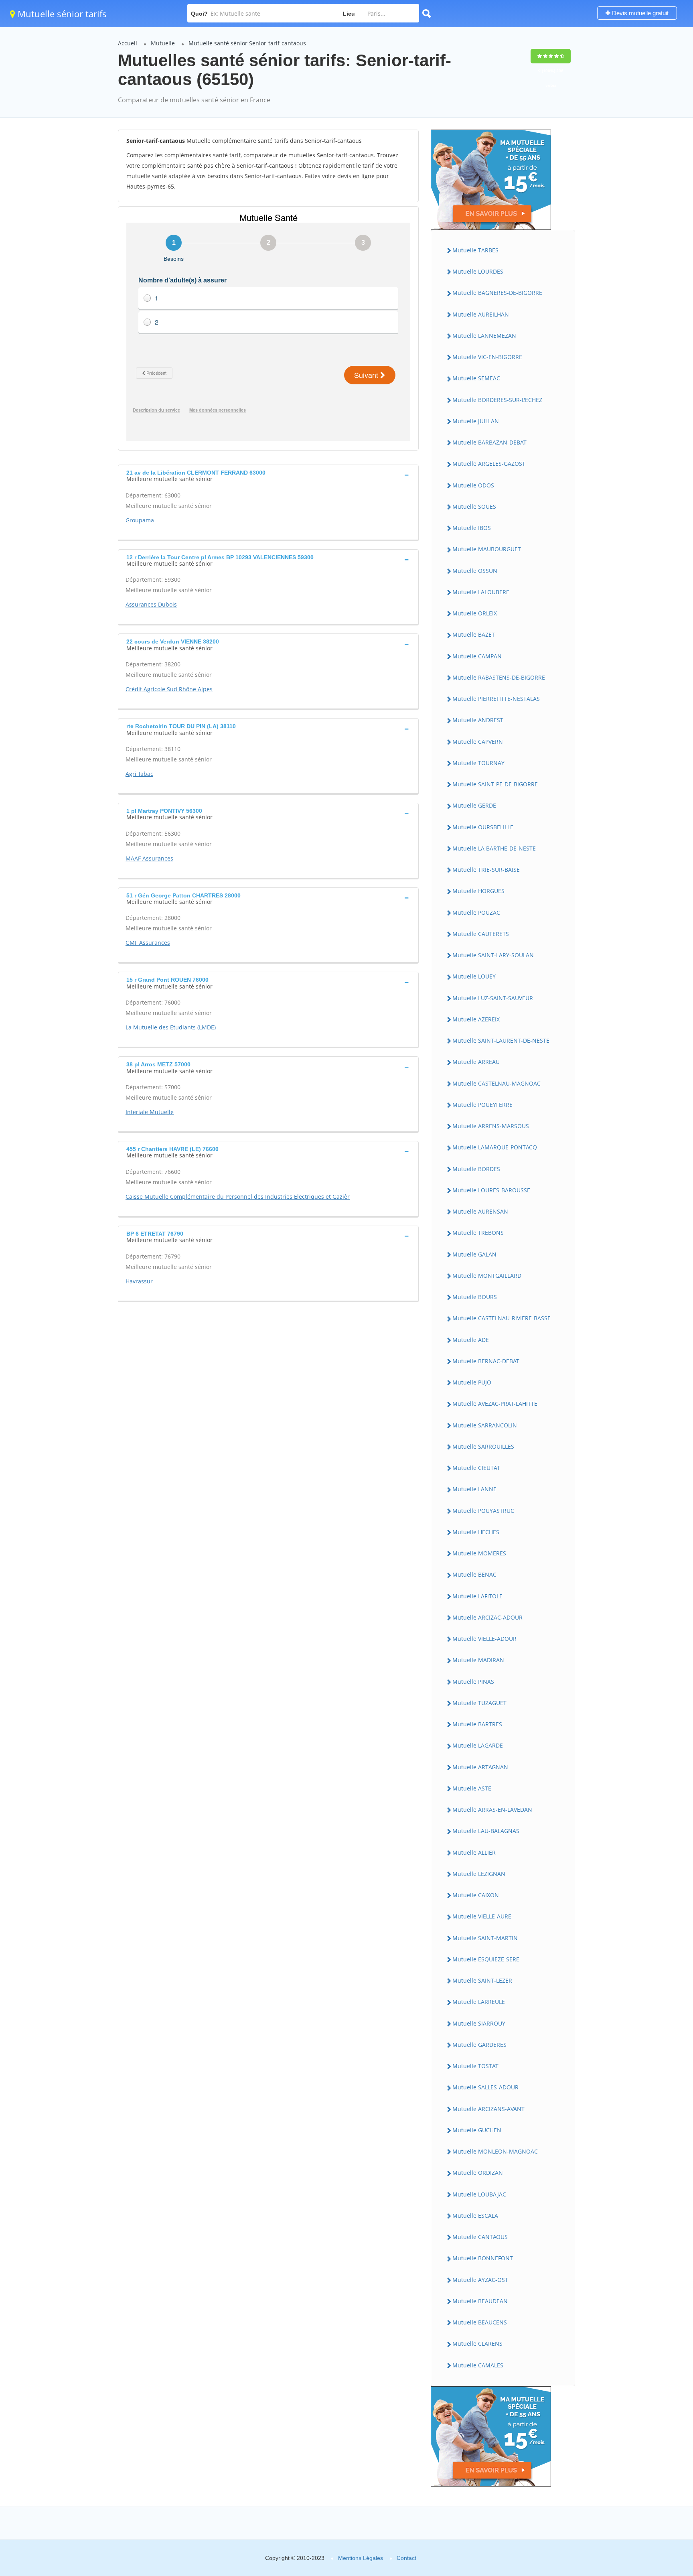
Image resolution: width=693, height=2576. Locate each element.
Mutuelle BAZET (474, 634)
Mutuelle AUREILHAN (481, 314)
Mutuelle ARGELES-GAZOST (489, 464)
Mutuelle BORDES (476, 1169)
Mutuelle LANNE (474, 1489)
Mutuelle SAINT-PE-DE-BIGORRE (495, 784)
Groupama (140, 520)
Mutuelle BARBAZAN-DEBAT (489, 442)
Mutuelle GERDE (474, 805)
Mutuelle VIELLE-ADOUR (484, 1639)
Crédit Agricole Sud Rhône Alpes (169, 689)
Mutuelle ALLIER (474, 1852)
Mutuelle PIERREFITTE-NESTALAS (496, 699)
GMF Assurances (148, 943)
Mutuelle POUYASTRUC (483, 1511)
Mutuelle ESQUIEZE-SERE (486, 1959)
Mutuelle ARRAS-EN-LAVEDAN (492, 1810)
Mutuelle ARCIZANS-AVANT (488, 2109)
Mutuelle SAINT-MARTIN (485, 1938)
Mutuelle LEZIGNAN (479, 1874)
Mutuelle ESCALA (475, 2216)
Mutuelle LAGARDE (478, 1745)
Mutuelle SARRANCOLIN (485, 1425)
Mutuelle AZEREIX (476, 1019)
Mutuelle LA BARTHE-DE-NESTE (494, 848)
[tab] (268, 475)
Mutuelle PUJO (472, 1382)
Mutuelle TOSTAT (475, 2066)
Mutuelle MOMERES (479, 1553)
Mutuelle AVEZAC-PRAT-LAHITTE (495, 1404)
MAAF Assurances (149, 858)
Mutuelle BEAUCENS (480, 2322)
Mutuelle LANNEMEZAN (484, 336)
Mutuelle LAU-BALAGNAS (486, 1831)
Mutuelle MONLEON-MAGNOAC (495, 2151)
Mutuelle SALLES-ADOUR (485, 2087)
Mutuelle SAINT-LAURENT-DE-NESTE (501, 1040)
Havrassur (139, 1281)
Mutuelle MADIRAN (478, 1660)
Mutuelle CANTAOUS (480, 2237)
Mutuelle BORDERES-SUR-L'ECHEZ (497, 400)
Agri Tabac (139, 774)
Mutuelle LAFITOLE (477, 1596)
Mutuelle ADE (471, 1340)
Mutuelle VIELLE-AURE (482, 1916)
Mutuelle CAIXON (476, 1895)
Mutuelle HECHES (476, 1532)
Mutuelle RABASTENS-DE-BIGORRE (499, 677)
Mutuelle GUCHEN (477, 2130)
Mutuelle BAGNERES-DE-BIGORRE (497, 293)
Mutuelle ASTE (472, 1788)
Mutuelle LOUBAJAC (479, 2194)
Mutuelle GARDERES (479, 2045)
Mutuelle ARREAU (476, 1062)
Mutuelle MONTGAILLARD (487, 1276)
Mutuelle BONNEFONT (483, 2258)
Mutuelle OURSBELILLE (483, 827)
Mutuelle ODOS (473, 485)
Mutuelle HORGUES (478, 891)
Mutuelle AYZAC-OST (480, 2280)
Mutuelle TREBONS (478, 1233)
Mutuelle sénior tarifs (61, 14)
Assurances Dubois (151, 604)
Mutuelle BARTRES (477, 1724)
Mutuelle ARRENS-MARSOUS (491, 1126)
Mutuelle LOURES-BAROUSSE (491, 1190)
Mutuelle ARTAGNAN (480, 1767)
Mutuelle (163, 43)
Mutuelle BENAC (474, 1574)
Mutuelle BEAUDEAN (480, 2301)
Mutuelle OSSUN (475, 571)
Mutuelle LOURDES (478, 271)
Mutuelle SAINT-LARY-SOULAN (493, 955)
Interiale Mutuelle (150, 1112)
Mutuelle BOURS (475, 1297)
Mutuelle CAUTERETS (481, 934)
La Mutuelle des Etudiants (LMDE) (171, 1027)
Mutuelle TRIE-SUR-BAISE (486, 870)
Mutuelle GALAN (474, 1254)
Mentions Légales (361, 2558)
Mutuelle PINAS (473, 1682)
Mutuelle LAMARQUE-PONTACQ (495, 1147)
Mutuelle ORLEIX (475, 613)
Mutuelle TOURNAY (478, 763)
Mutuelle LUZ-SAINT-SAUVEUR (493, 998)
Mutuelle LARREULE (479, 2002)
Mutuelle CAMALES (478, 2365)
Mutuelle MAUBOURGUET (487, 549)
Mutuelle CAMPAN (477, 656)
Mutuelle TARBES (475, 250)
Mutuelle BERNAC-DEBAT (486, 1361)
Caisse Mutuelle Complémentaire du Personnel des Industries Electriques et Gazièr (238, 1197)
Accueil (128, 43)
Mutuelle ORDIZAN (478, 2173)
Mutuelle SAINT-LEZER (482, 1980)
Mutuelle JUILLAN (476, 421)
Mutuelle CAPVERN (478, 742)
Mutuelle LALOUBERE (481, 592)
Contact (406, 2558)
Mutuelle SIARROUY (479, 2023)
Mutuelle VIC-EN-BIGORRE (487, 357)
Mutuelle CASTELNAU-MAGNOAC (496, 1083)
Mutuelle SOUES (474, 506)
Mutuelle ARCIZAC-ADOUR (487, 1617)
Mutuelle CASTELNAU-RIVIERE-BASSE (502, 1318)
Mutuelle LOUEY (474, 976)
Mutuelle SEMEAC (476, 378)
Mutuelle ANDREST (478, 720)
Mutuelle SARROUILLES (483, 1446)
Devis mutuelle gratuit (639, 13)
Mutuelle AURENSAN (480, 1211)
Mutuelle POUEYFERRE (482, 1105)
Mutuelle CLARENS (477, 2344)
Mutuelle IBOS (472, 528)
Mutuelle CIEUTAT (476, 1468)
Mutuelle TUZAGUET (479, 1703)
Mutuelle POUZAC (476, 912)
